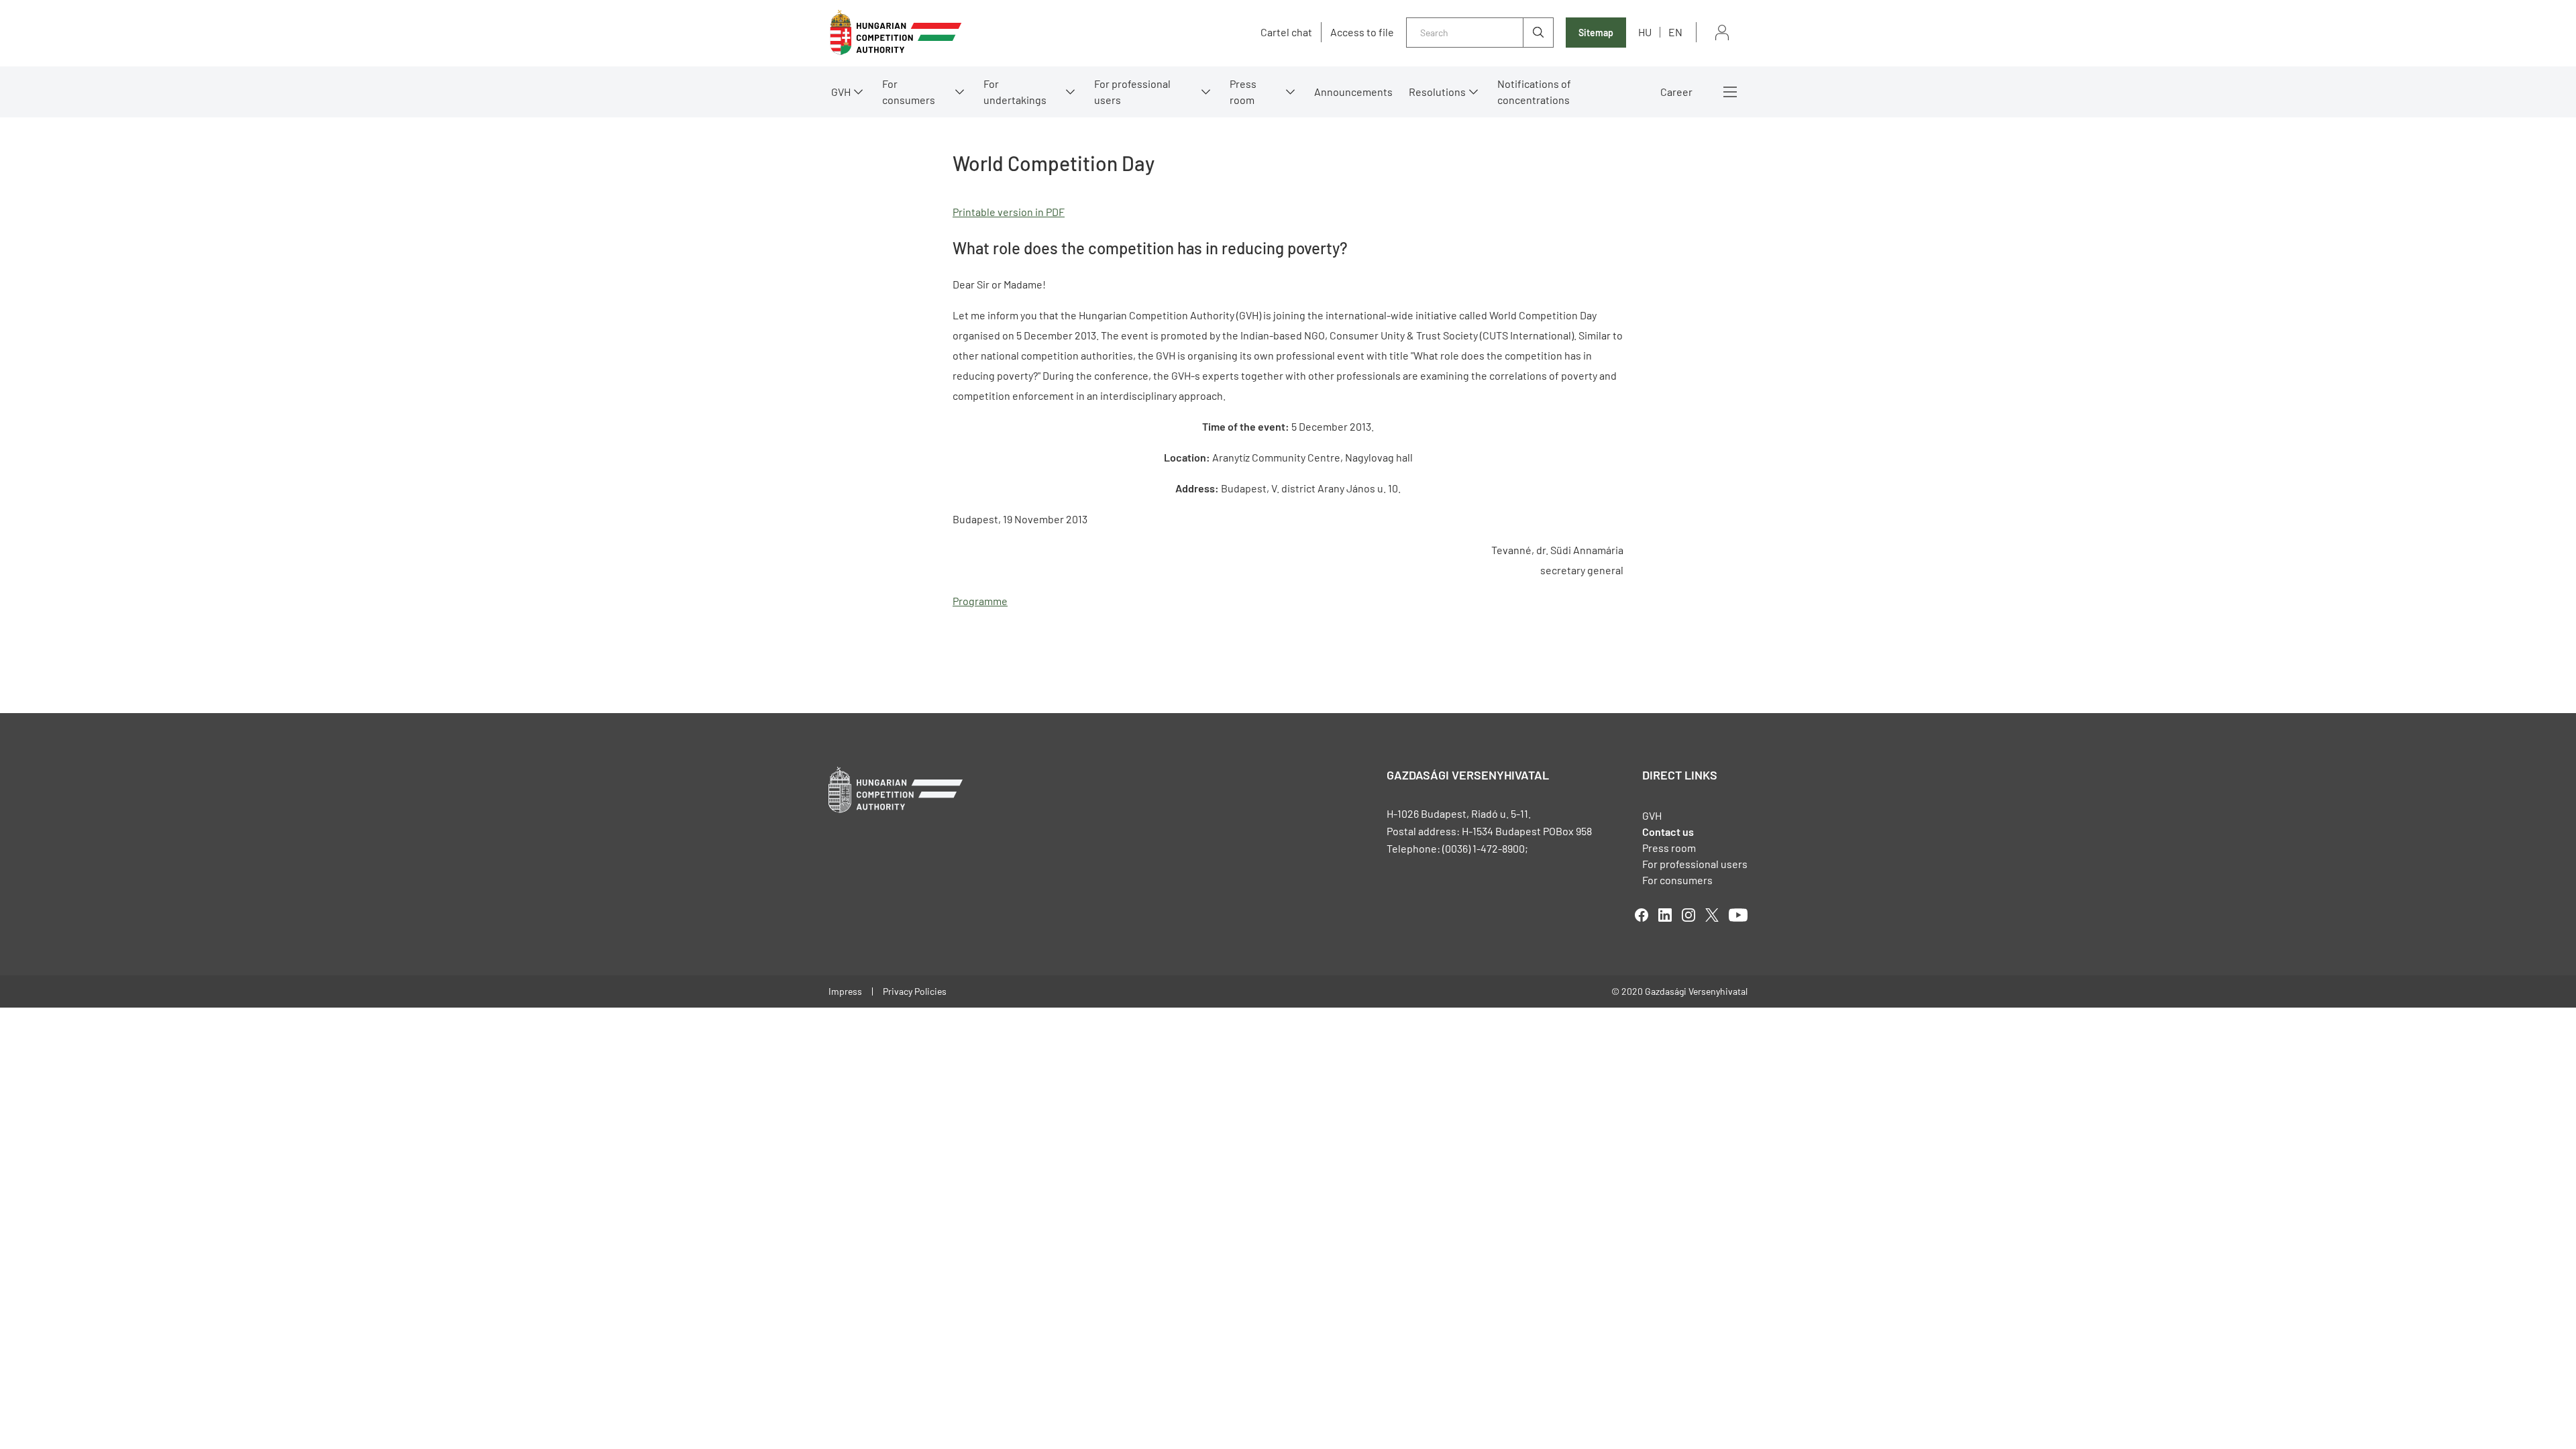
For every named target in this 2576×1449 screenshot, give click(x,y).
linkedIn (1665, 915)
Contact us (1668, 831)
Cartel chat (1286, 32)
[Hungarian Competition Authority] (896, 33)
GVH (841, 92)
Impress (845, 991)
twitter (1712, 915)
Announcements (1353, 92)
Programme (980, 601)
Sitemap (1596, 33)
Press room (1243, 92)
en (1675, 32)
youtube (1738, 915)
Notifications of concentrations (1534, 92)
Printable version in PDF (1009, 212)
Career (1676, 92)
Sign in (1722, 33)
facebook (1642, 915)
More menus (1730, 92)
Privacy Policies (915, 991)
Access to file (1362, 32)
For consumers (1677, 880)
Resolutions (1437, 92)
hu (1645, 32)
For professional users (1132, 92)
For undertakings (1015, 92)
